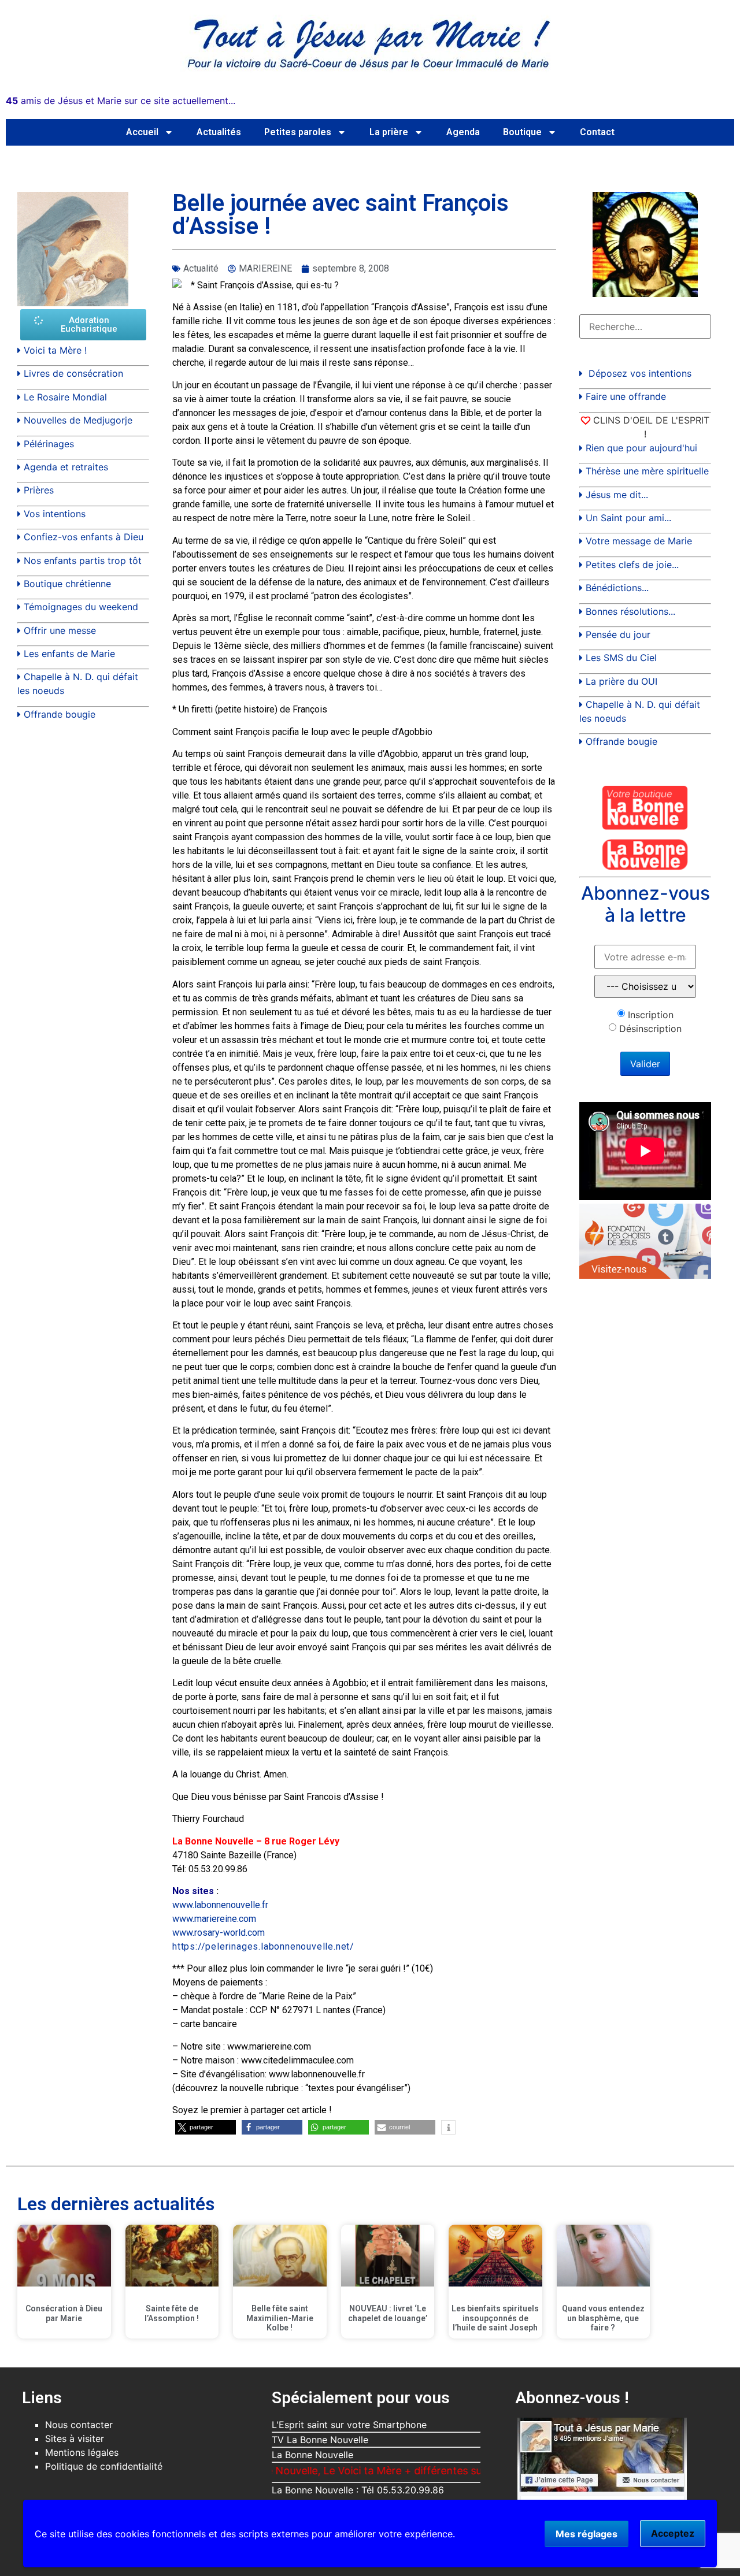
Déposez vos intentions (640, 373)
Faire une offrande (626, 396)
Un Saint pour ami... (628, 518)
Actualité (201, 268)
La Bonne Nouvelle (312, 2455)
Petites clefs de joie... (632, 565)
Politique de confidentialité (104, 2466)
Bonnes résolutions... (630, 611)
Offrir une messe (60, 630)
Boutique (522, 132)
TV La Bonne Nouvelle (320, 2440)
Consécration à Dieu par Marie (64, 2313)
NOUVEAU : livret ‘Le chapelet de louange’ (388, 2313)
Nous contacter (79, 2425)
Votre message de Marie (639, 541)
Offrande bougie (60, 714)
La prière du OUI (621, 681)
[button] (206, 2127)
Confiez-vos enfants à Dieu (84, 537)
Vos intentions (55, 514)
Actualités (219, 132)
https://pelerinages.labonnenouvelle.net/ (263, 1946)
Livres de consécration (73, 373)
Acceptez (673, 2533)
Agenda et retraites (66, 467)
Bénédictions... (617, 588)
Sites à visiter (75, 2438)
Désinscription (650, 1029)
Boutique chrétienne (67, 584)
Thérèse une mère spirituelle (647, 471)
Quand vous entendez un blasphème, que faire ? (603, 2318)
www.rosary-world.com (219, 1933)
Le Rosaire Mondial (65, 397)
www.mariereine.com (214, 1919)
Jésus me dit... (617, 495)
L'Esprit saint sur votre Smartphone (349, 2425)
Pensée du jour (618, 634)
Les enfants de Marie (69, 654)
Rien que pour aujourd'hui (641, 448)
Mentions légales (82, 2452)
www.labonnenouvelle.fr (220, 1905)
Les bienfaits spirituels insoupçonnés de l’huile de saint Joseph (495, 2318)
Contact (597, 132)
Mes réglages (587, 2534)
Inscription (651, 1015)
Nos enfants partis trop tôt (83, 561)
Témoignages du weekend (81, 607)
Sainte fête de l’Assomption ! (172, 2313)
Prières (39, 490)
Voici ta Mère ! (55, 350)
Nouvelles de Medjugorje (78, 420)
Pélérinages (49, 444)
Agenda (463, 132)
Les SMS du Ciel (621, 658)
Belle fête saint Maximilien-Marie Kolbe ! (280, 2318)
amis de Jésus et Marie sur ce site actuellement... (121, 101)
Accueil (142, 132)
